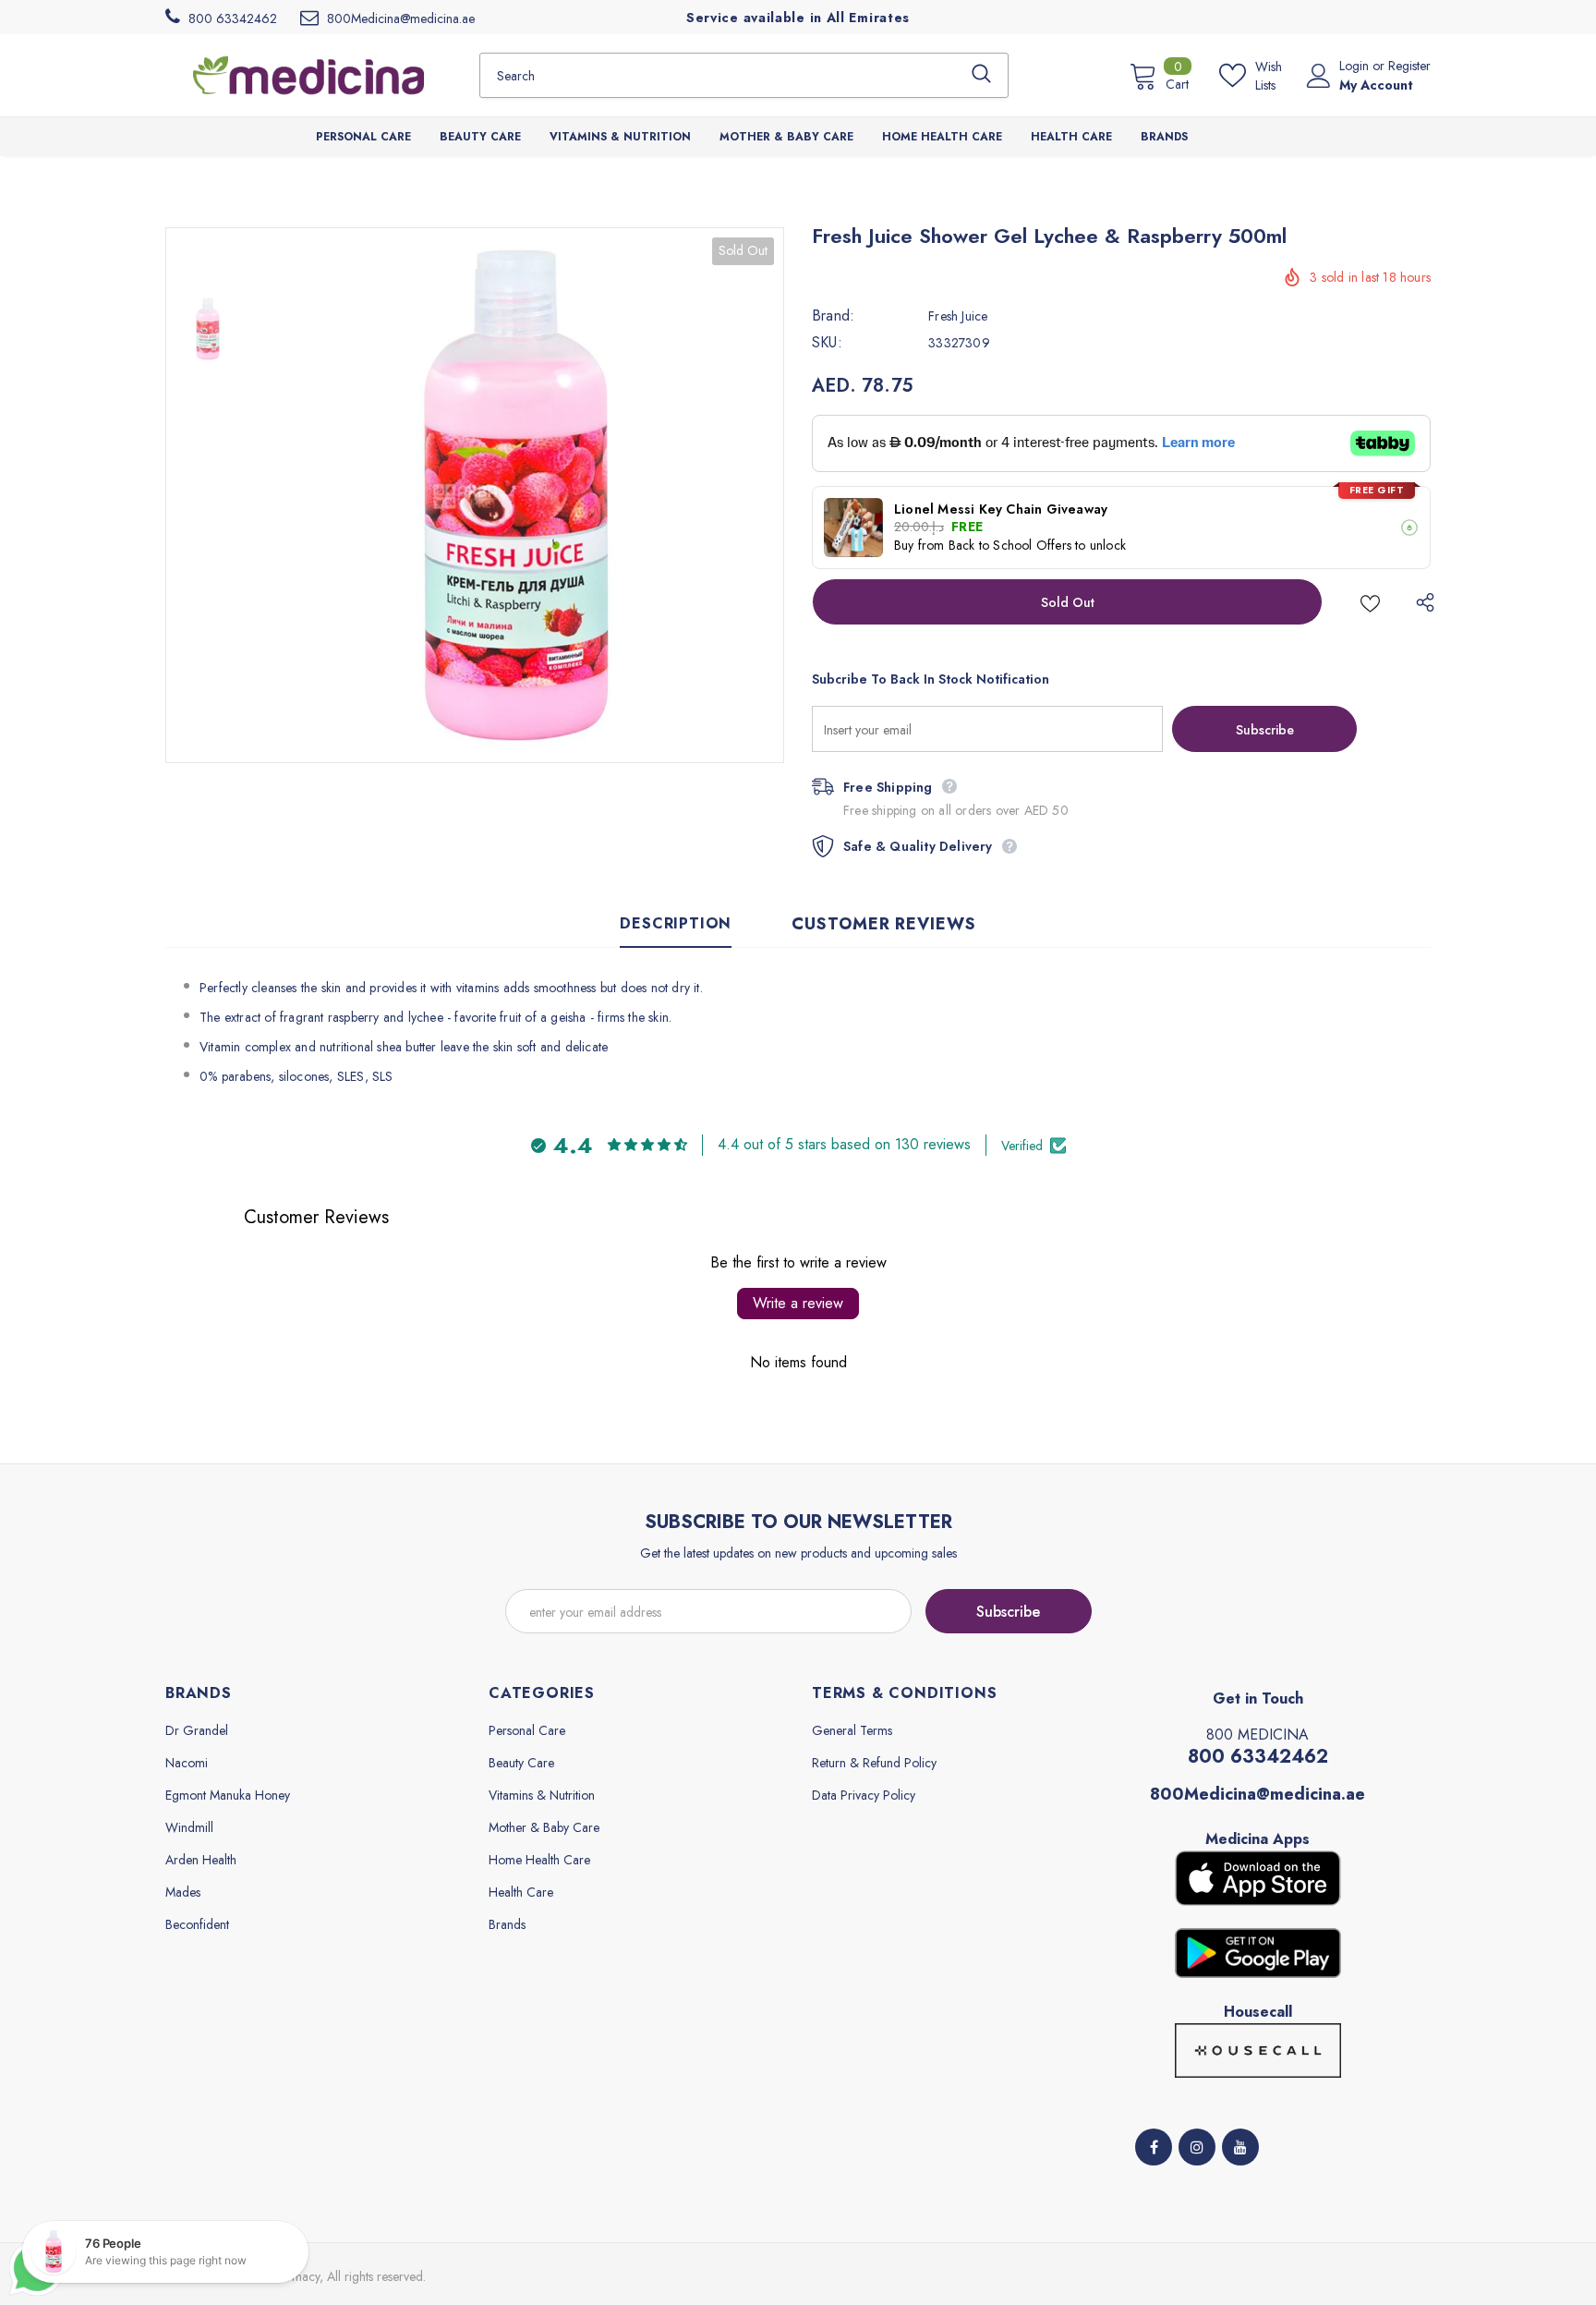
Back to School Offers (1010, 545)
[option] (516, 495)
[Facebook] (1154, 2147)
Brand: (833, 316)
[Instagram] (1197, 2147)
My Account (1376, 85)
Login (1356, 66)
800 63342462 (1258, 1757)
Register (1409, 66)
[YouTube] (1240, 2147)
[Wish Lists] (1370, 602)
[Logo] (308, 75)
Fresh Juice (958, 316)
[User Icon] (1319, 76)
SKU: (827, 343)
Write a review (798, 1303)
